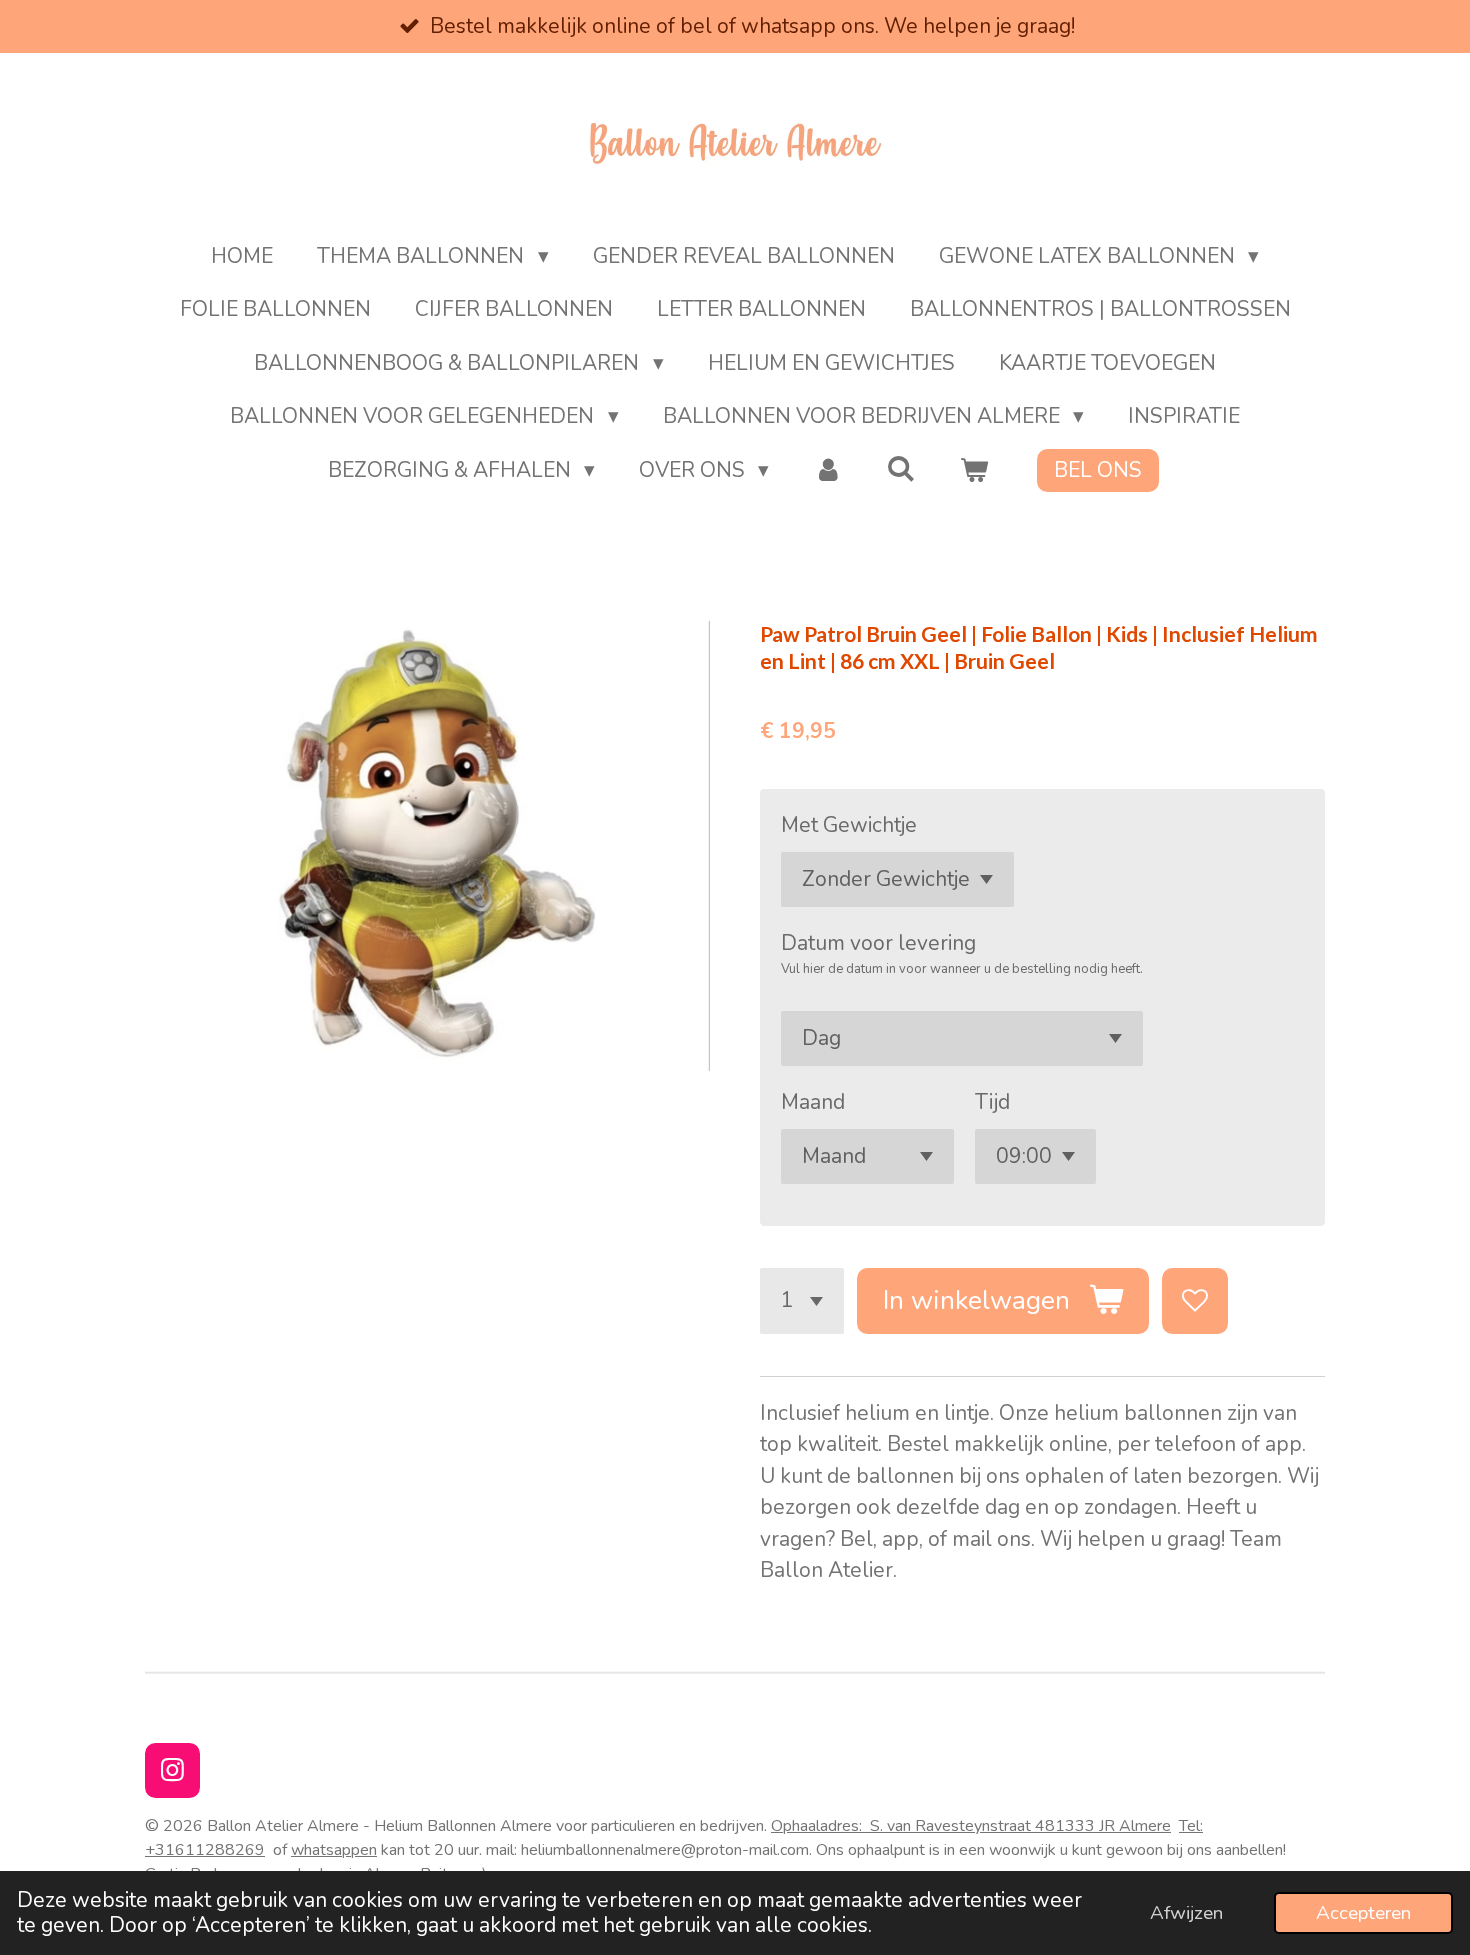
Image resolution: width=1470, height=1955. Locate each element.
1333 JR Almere (1113, 1826)
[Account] (827, 471)
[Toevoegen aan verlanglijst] (1195, 1301)
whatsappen (334, 1850)
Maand (813, 1102)
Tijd (992, 1102)
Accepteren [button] (1363, 1913)
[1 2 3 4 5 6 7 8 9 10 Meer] (802, 1301)
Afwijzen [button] (1186, 1913)
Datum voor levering (878, 943)
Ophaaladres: (913, 1826)
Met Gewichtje (849, 825)
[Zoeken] (901, 469)
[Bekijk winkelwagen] (974, 471)
